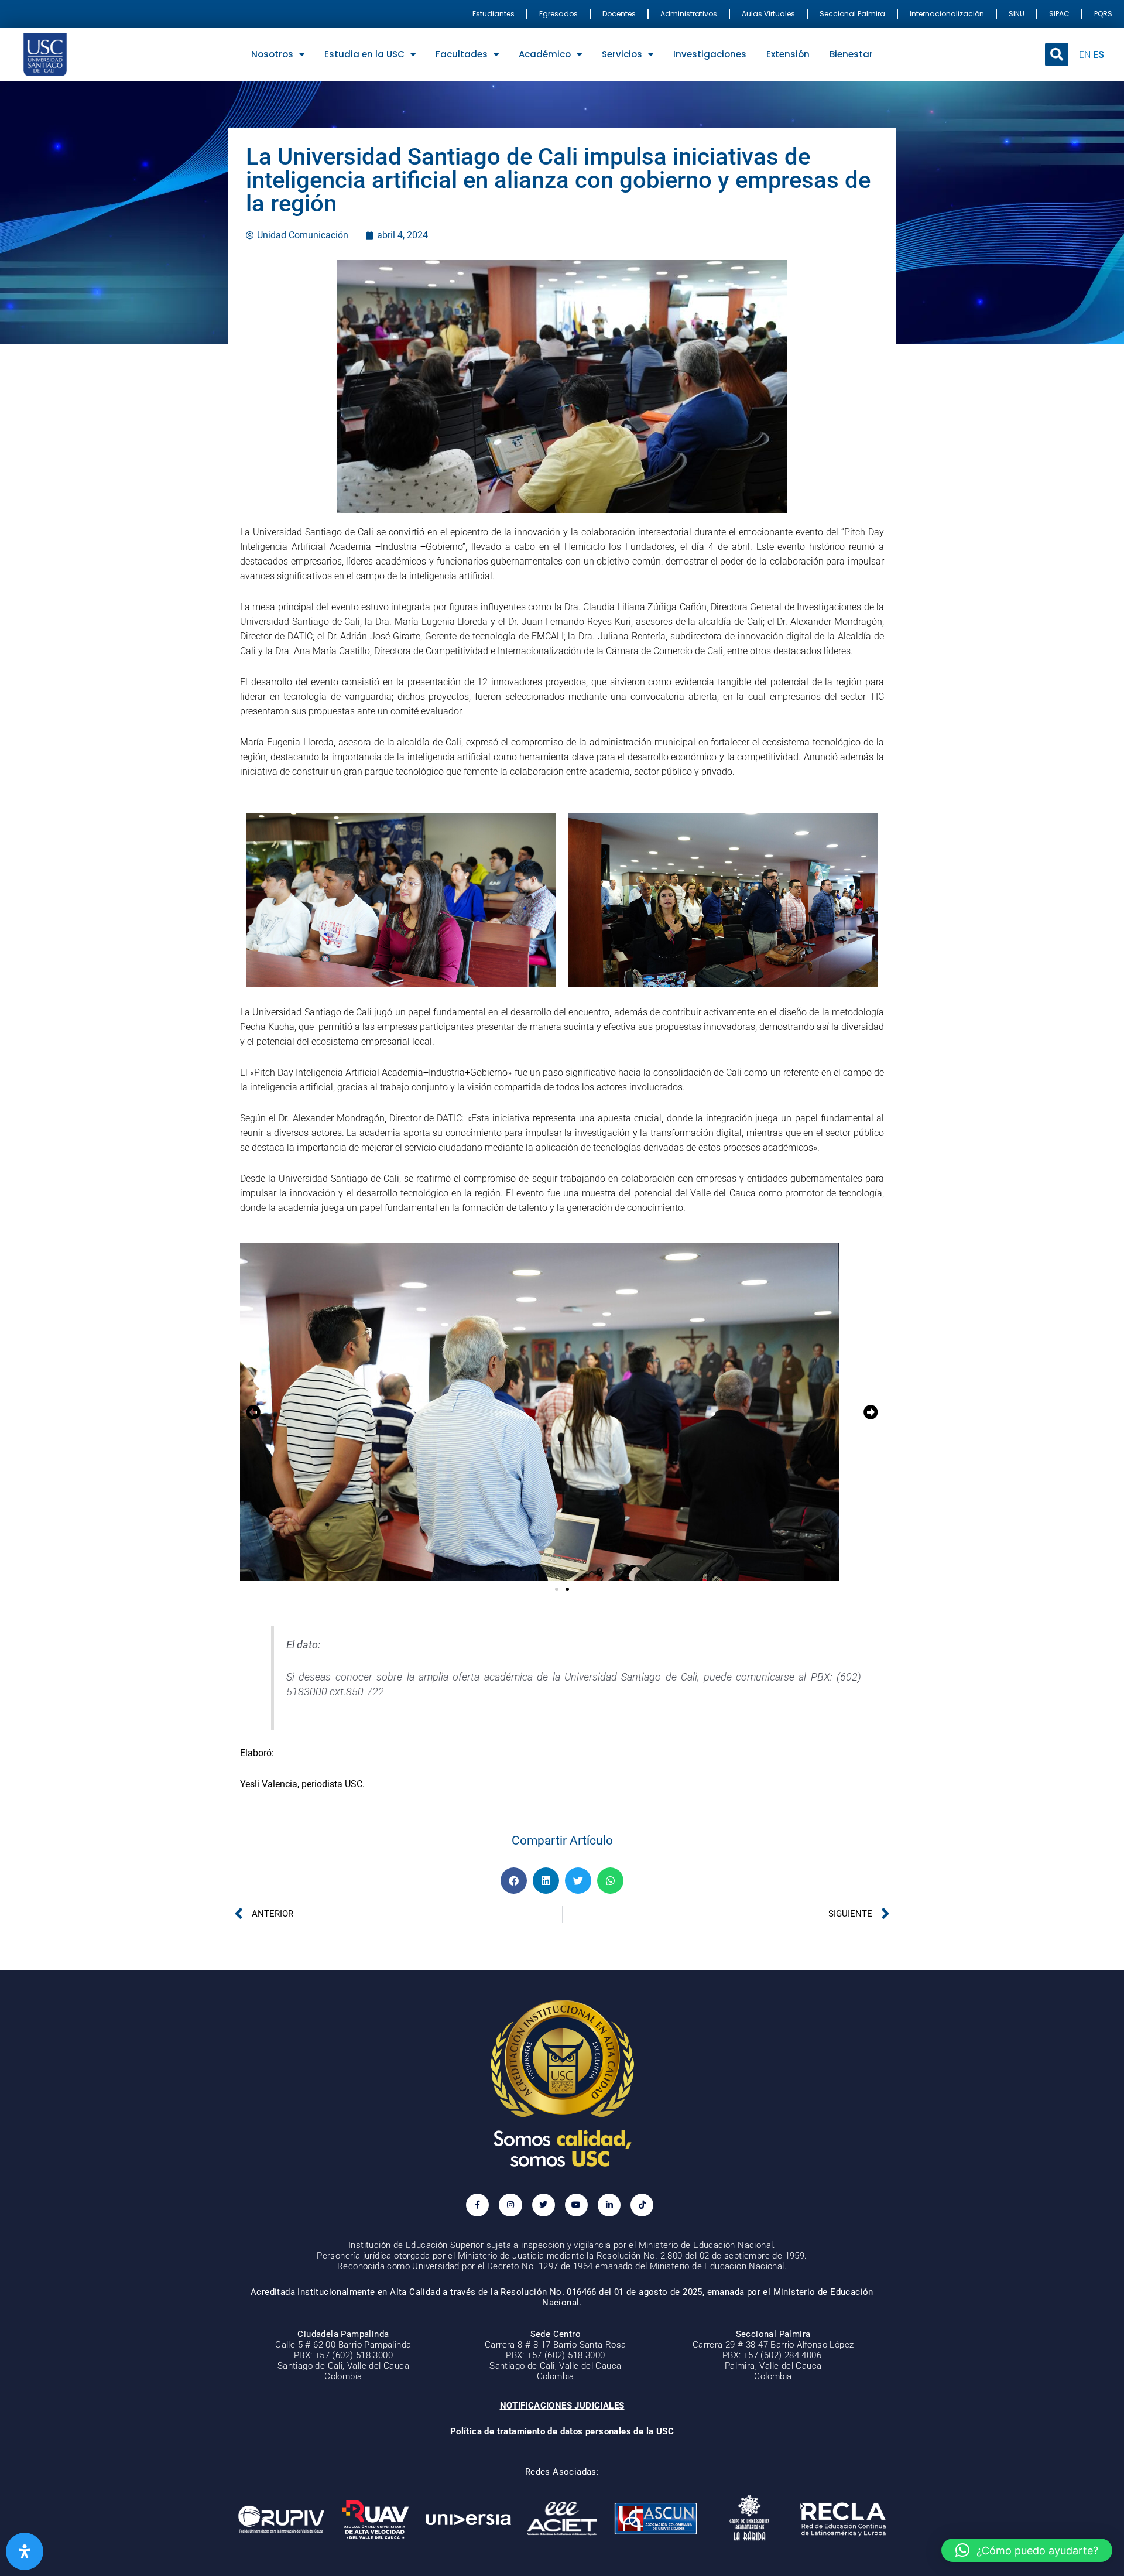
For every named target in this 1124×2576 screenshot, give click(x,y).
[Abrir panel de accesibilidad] (25, 2551)
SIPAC (1059, 14)
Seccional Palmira (852, 14)
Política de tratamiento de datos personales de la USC (562, 2431)
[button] (1057, 54)
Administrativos (689, 14)
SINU (1017, 14)
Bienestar (851, 54)
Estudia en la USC (364, 54)
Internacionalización (947, 14)
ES (1099, 55)
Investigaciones (710, 54)
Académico (545, 54)
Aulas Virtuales (768, 14)
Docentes (619, 14)
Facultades (462, 54)
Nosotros (272, 54)
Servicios (622, 54)
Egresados (558, 14)
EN (1085, 55)
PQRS (1103, 14)
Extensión (788, 54)
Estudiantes (494, 14)
